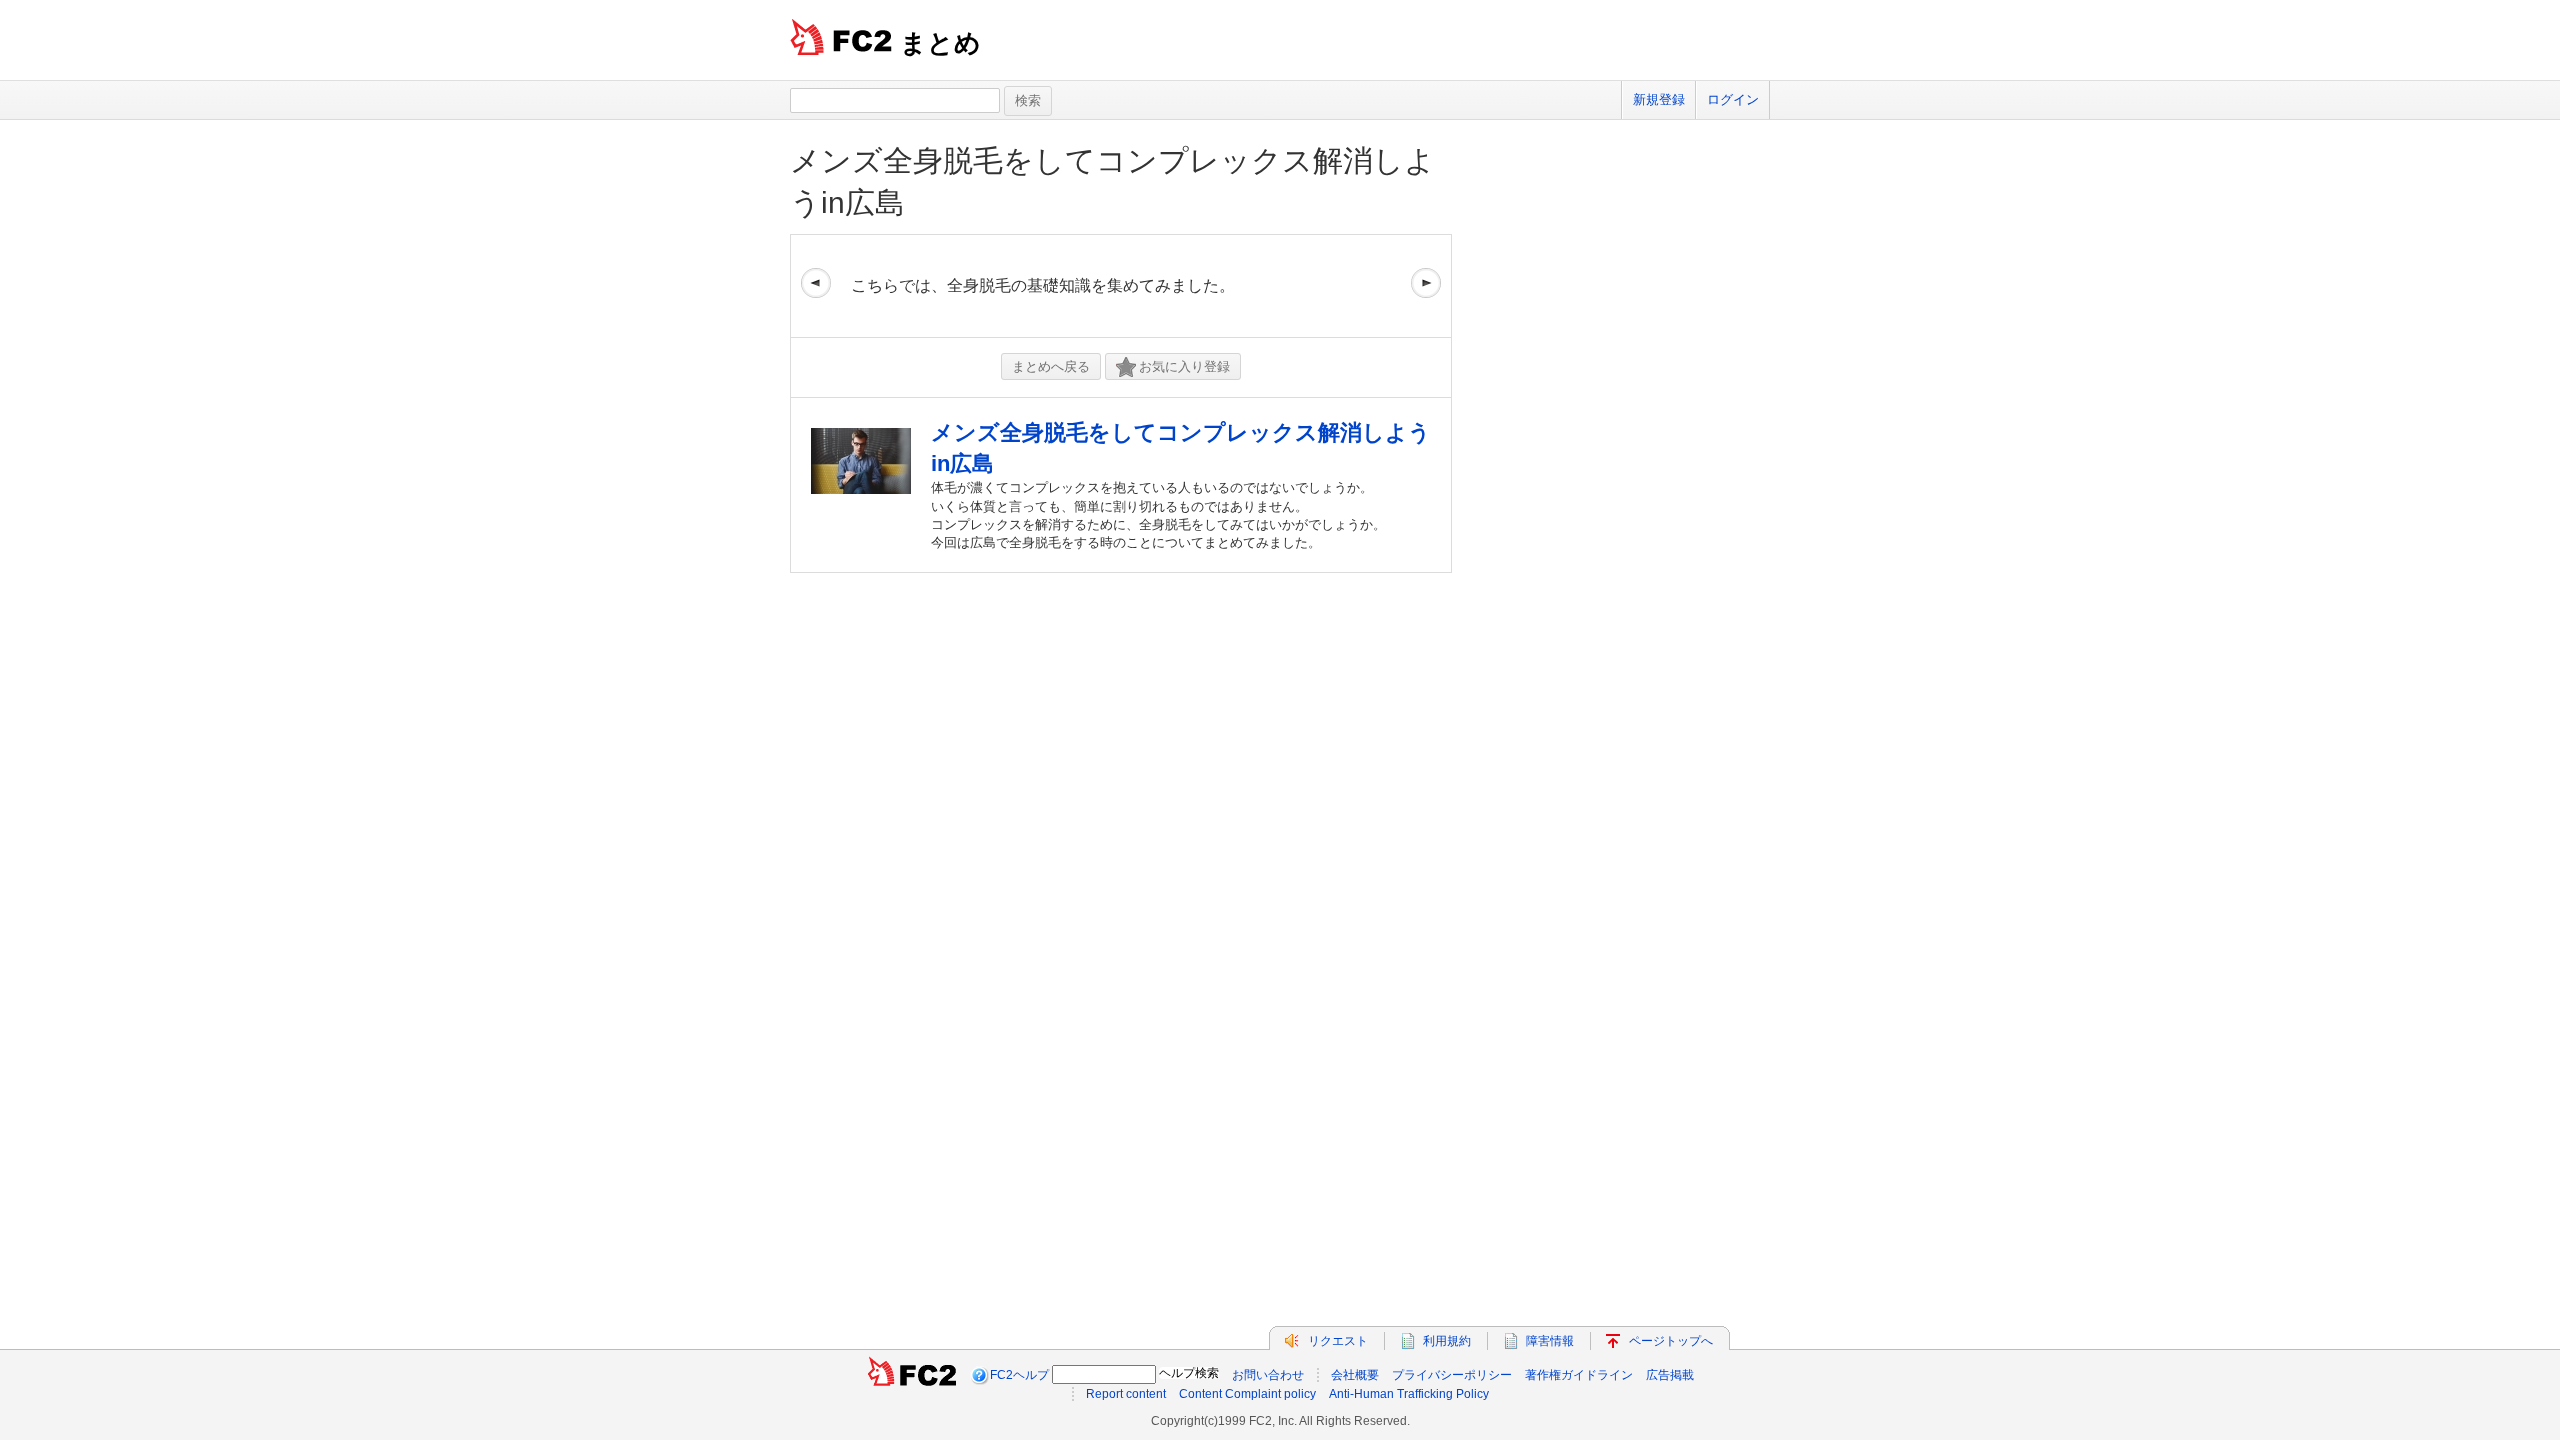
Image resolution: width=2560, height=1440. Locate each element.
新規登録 (1659, 99)
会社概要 (1355, 1375)
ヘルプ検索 (1189, 1373)
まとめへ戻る (1051, 366)
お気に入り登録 (1184, 366)
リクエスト (1338, 1341)
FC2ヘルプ (1019, 1375)
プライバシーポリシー (1452, 1375)
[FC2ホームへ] (912, 1375)
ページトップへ (1671, 1341)
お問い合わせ (1268, 1375)
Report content (1126, 1394)
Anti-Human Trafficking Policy (1409, 1394)
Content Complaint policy (1247, 1394)
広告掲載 (1670, 1375)
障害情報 (1550, 1341)
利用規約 (1447, 1341)
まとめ (940, 43)
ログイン (1733, 99)
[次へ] (1426, 286)
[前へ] (816, 286)
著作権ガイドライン (1579, 1375)
